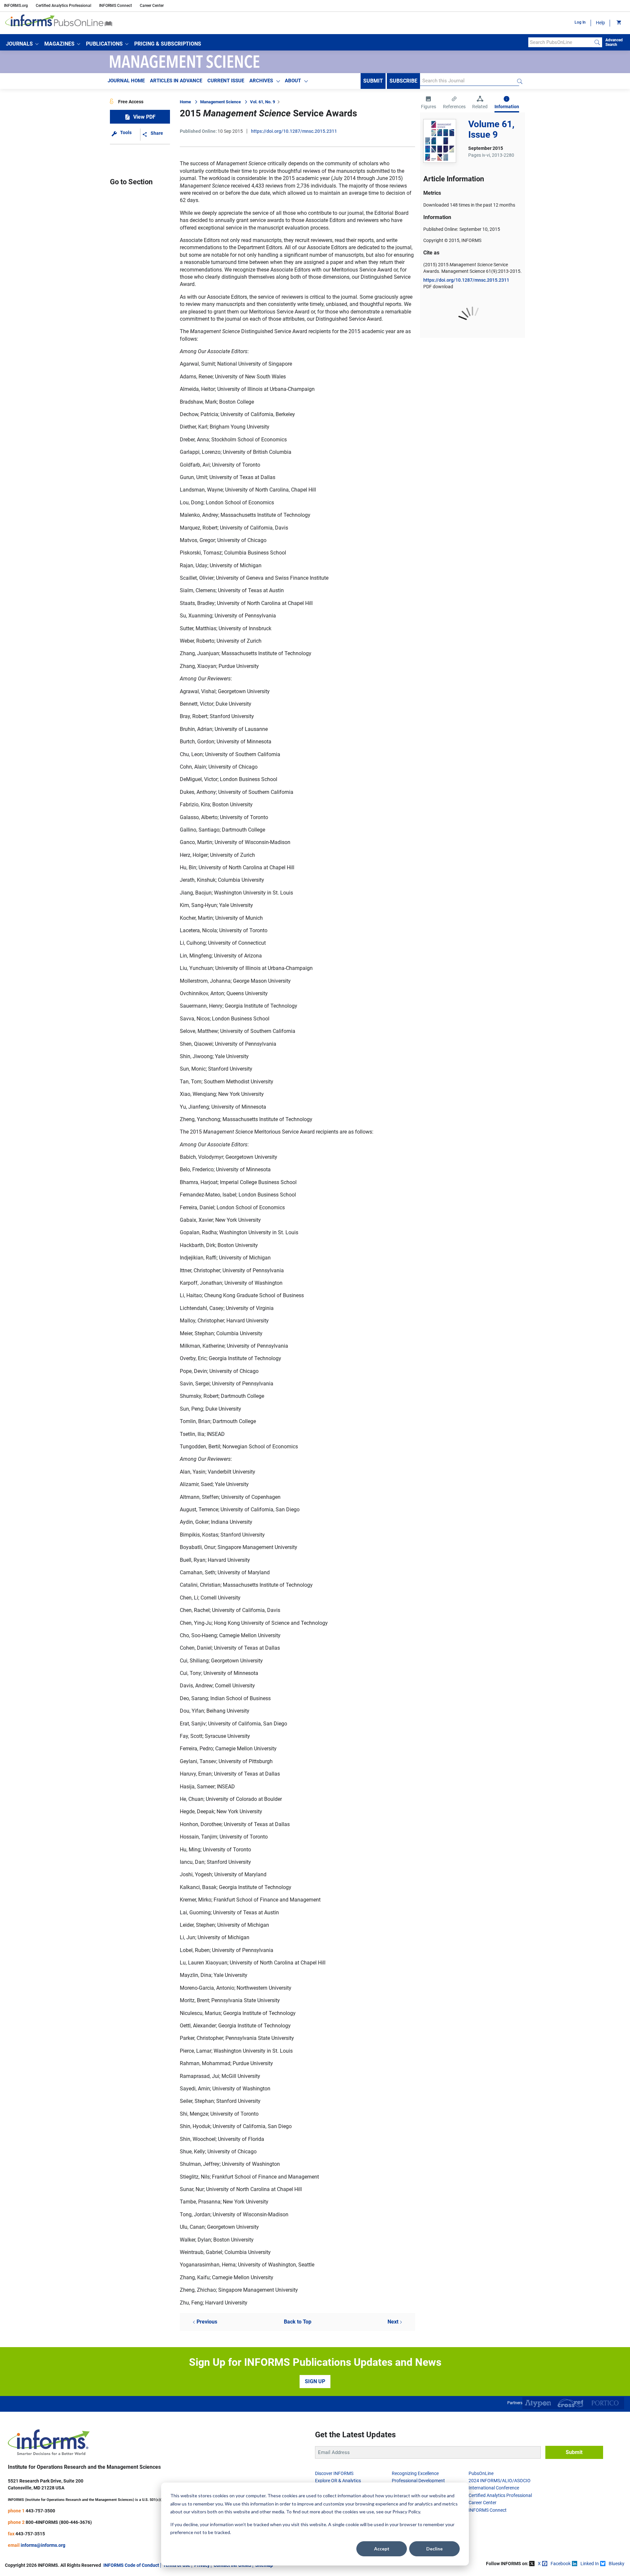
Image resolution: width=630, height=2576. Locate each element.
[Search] (597, 42)
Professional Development (418, 2481)
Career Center (152, 6)
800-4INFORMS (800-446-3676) (59, 2522)
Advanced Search (614, 42)
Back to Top (298, 2322)
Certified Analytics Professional (63, 6)
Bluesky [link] (617, 2564)
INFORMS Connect (115, 6)
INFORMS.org (16, 6)
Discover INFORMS (334, 2473)
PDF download (438, 287)
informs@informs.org (43, 2545)
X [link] (539, 2564)
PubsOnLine (481, 2473)
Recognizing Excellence (415, 2473)
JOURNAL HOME (126, 81)
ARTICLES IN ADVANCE (176, 81)
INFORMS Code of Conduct (131, 2565)
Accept (382, 2549)
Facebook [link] (561, 2564)
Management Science (220, 102)
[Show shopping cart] (618, 23)
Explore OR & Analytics (338, 2481)
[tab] (429, 103)
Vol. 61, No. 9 (262, 102)
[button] (22, 44)
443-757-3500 (40, 2511)
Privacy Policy (406, 2512)
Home (185, 102)
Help (600, 23)
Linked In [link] (590, 2564)
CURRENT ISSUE (226, 81)
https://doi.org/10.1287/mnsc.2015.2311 (294, 131)
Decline (434, 2549)
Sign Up (315, 2381)
